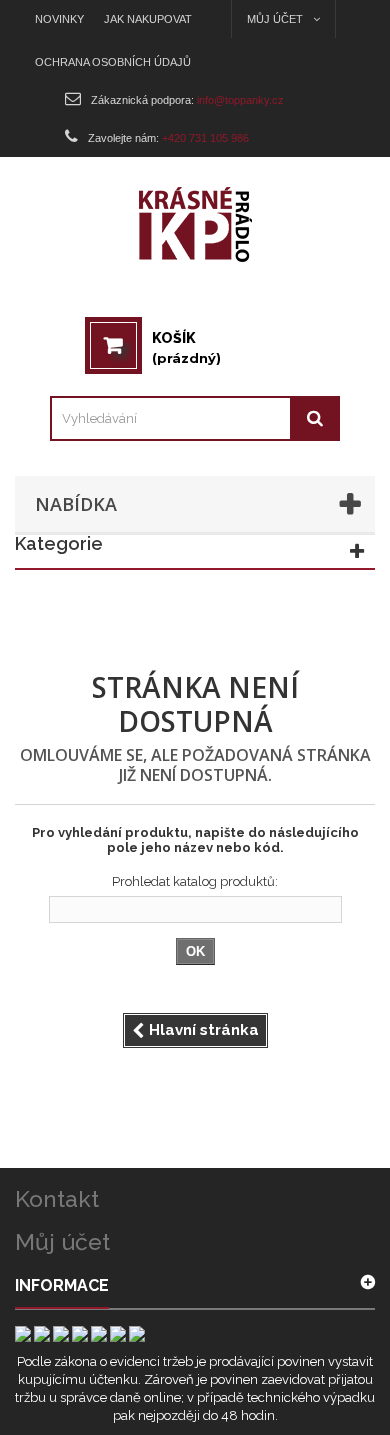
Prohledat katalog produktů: (195, 881)
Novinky (59, 19)
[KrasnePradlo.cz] (195, 224)
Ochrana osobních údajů (113, 62)
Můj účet (62, 1241)
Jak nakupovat (148, 19)
